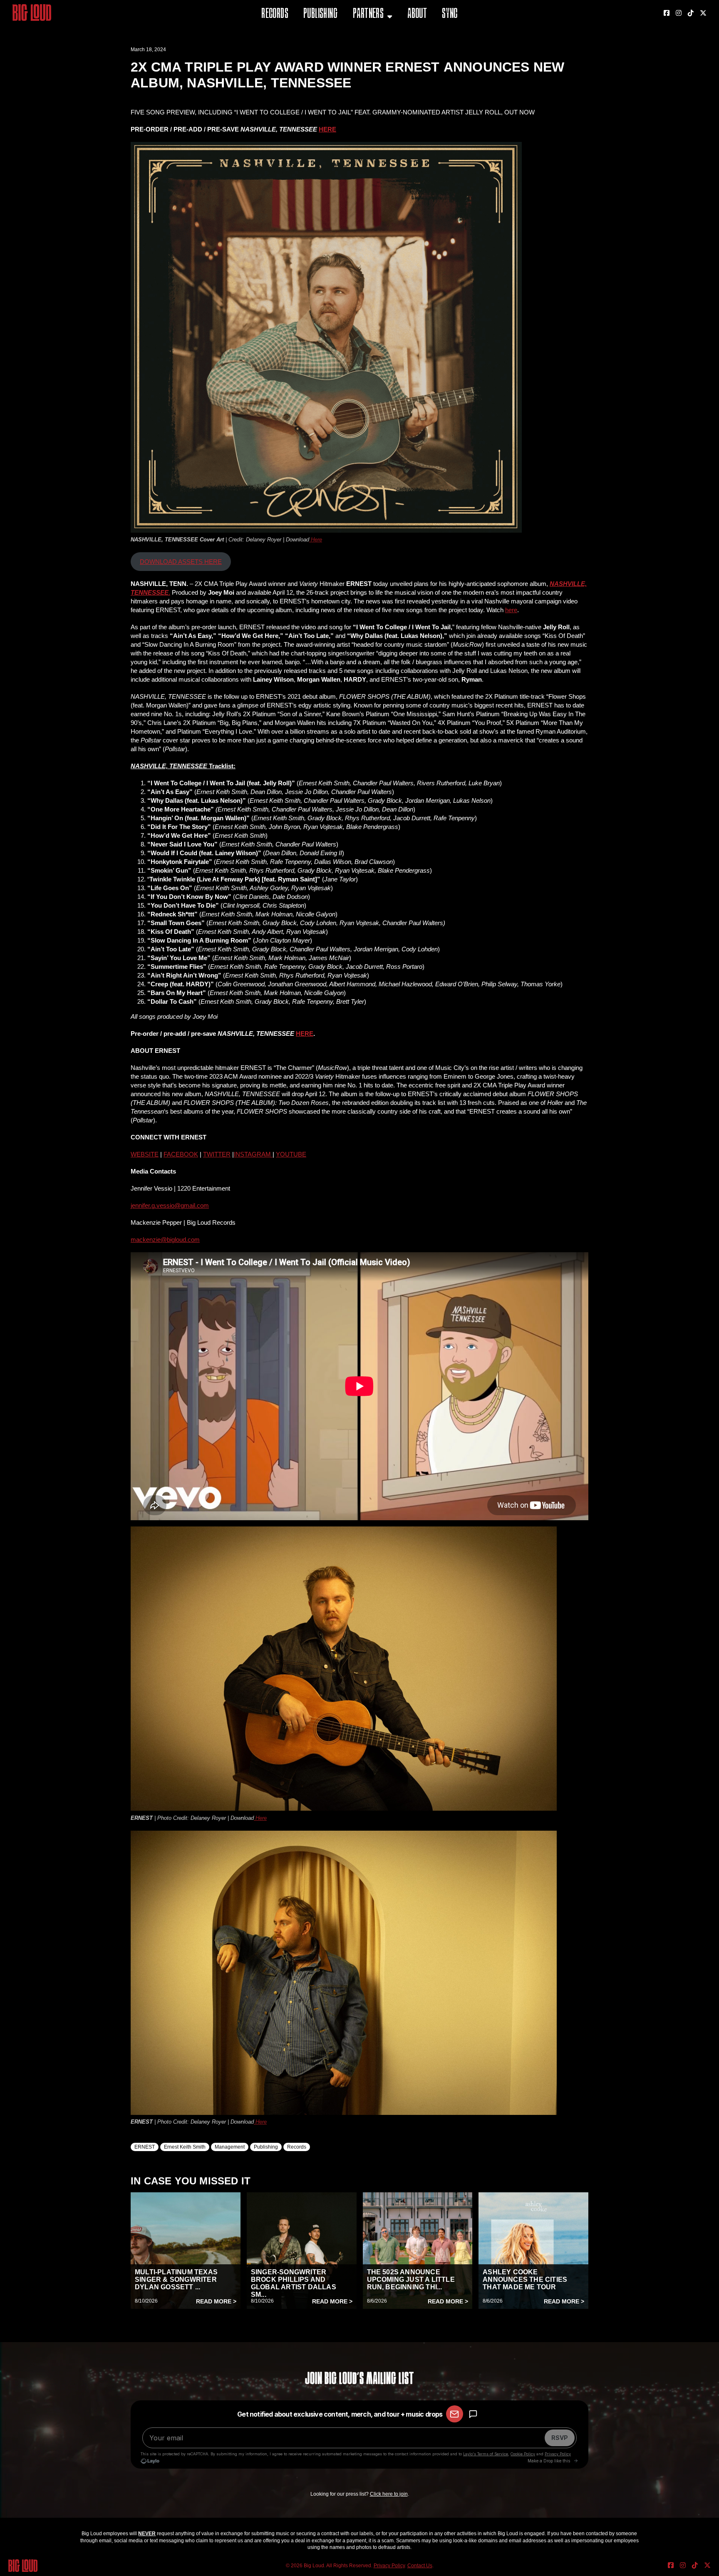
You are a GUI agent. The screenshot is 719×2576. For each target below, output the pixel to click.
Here (316, 540)
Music (362, 35)
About (417, 14)
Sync (450, 14)
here (511, 610)
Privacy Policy (389, 2566)
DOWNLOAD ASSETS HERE (181, 562)
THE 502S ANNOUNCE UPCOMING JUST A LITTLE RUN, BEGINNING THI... (411, 2279)
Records (275, 14)
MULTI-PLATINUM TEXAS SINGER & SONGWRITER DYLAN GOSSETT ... (176, 2279)
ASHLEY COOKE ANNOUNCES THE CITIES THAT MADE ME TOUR (525, 2279)
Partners (368, 14)
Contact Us (420, 2566)
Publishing (320, 14)
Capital (365, 56)
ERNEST (145, 2147)
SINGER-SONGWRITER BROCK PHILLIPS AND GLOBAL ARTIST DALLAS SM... (294, 2283)
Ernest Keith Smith (185, 2147)
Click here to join (389, 2494)
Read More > (216, 2301)
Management (230, 2147)
